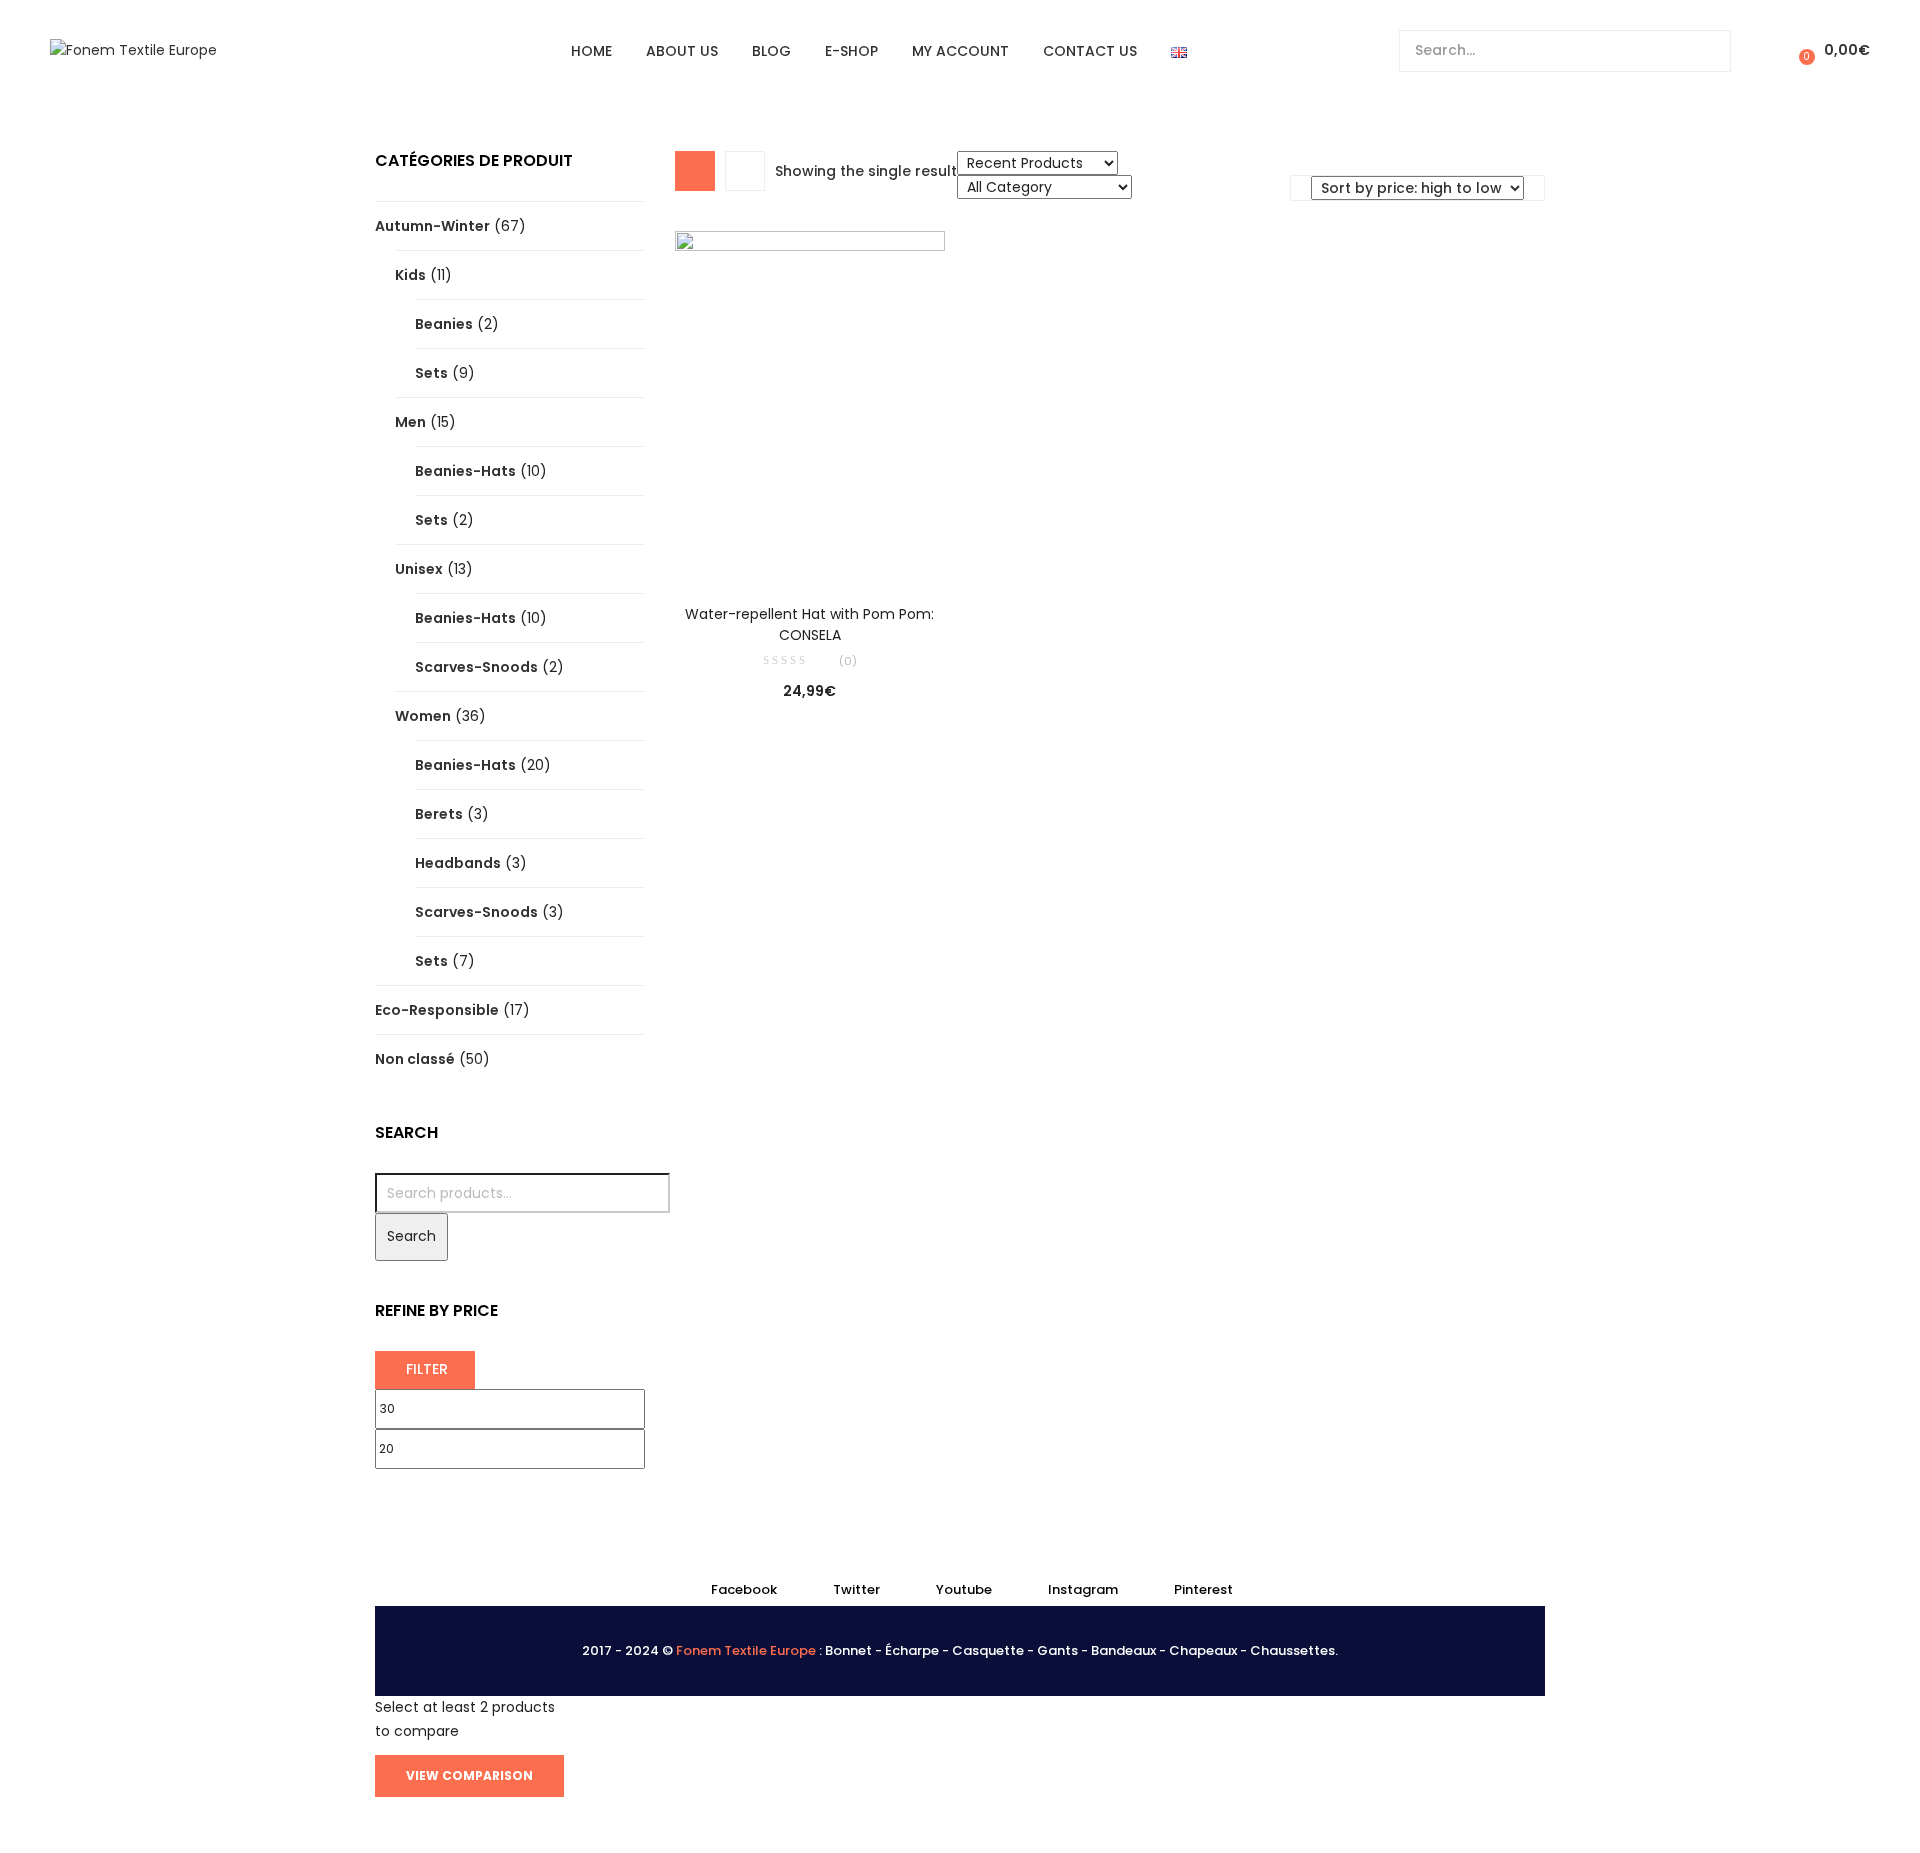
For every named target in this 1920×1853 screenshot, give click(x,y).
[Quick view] (769, 550)
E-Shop (851, 51)
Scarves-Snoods (476, 667)
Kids (410, 275)
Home (591, 51)
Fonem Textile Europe (746, 1650)
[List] (745, 171)
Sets (431, 373)
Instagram (1083, 1589)
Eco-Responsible (437, 1010)
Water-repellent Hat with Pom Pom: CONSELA (809, 624)
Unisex (419, 569)
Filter (427, 1369)
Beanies (444, 324)
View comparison (469, 1775)
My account (960, 51)
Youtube (964, 1589)
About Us (682, 51)
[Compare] (810, 550)
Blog (771, 51)
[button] (1831, 50)
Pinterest (1203, 1589)
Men (410, 422)
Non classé (415, 1059)
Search (411, 1236)
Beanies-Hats (465, 471)
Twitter (856, 1589)
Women (423, 716)
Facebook (744, 1589)
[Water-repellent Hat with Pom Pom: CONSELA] (810, 403)
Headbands (458, 863)
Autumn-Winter (432, 226)
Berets (439, 814)
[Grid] (695, 171)
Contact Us (1090, 51)
